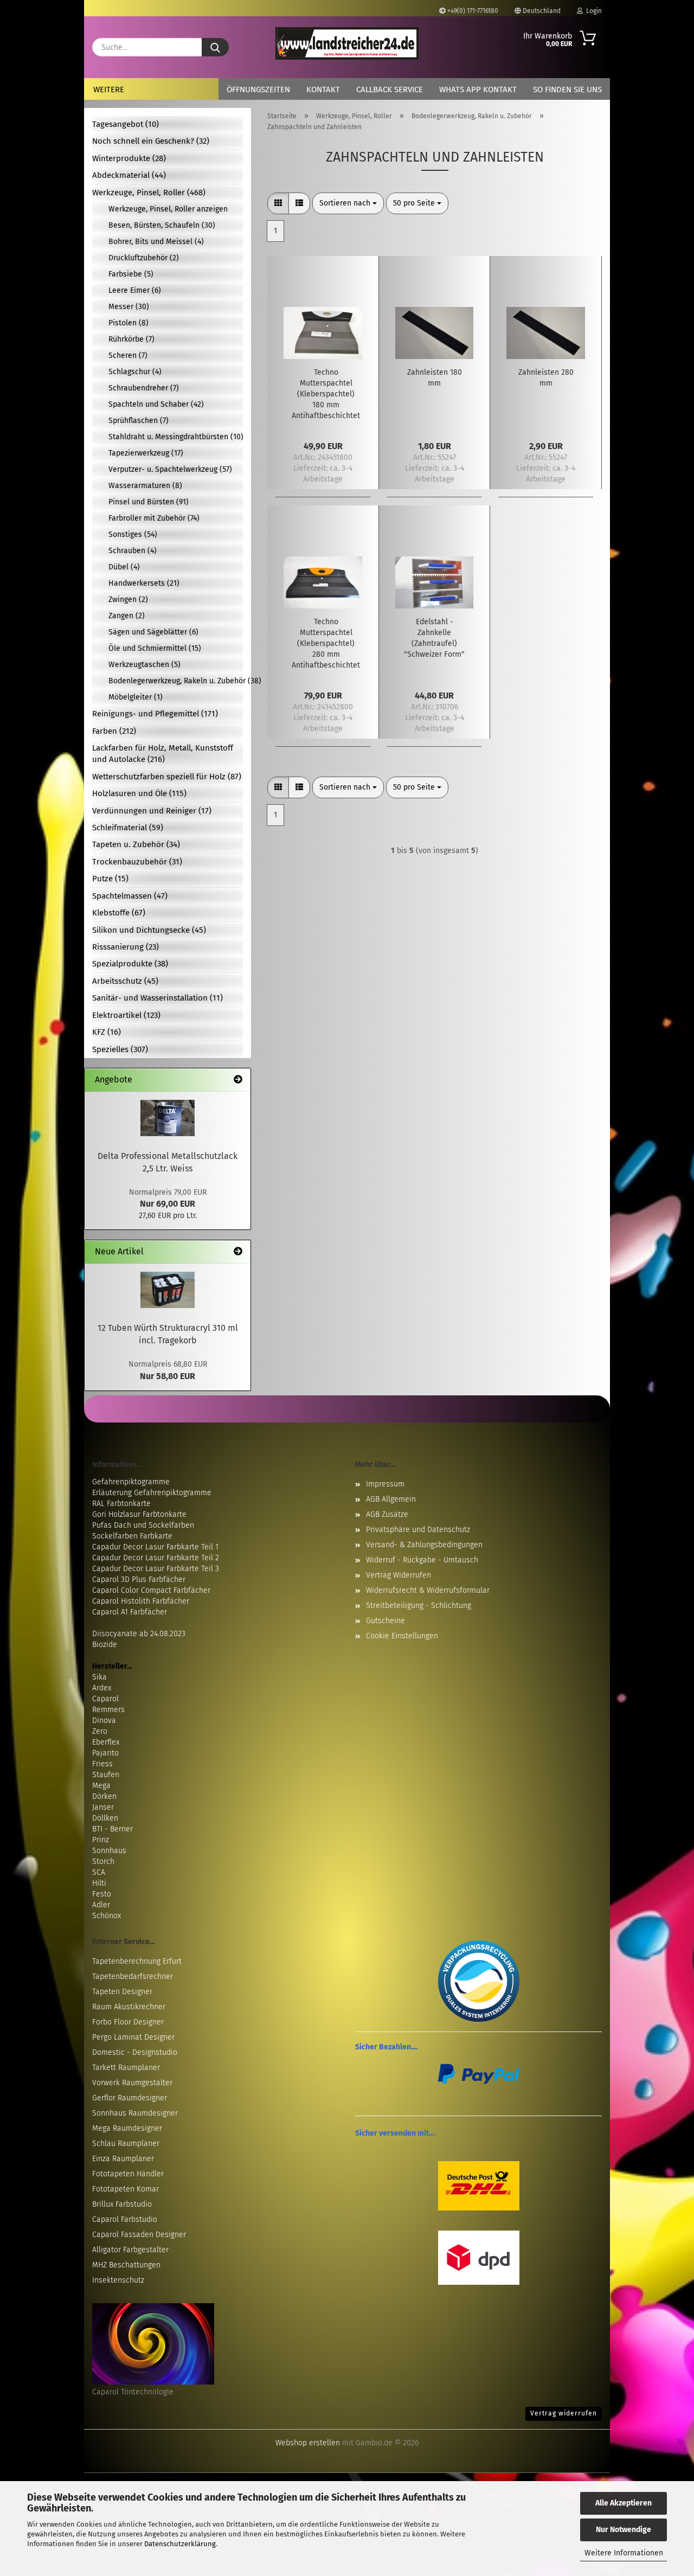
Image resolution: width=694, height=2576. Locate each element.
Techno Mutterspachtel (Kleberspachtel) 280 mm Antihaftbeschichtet (326, 643)
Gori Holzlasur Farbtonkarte (139, 1514)
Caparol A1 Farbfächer (130, 1612)
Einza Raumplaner (123, 2159)
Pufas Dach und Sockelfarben (143, 1525)
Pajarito (105, 1753)
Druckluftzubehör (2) (144, 258)
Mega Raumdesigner (127, 2128)
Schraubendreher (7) (144, 388)
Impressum (385, 1484)
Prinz (101, 1840)
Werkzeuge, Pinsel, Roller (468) (149, 193)
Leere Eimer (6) (135, 290)
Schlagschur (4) (135, 372)
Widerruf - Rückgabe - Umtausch (422, 1560)
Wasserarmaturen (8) (145, 486)
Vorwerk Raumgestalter (132, 2083)
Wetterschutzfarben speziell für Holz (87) (167, 777)
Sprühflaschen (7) (139, 421)
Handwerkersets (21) (144, 583)
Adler (101, 1905)
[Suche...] (215, 47)
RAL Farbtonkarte (121, 1504)
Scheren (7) (128, 355)
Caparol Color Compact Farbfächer (151, 1590)
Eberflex (106, 1742)
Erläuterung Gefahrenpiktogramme (152, 1493)
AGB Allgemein (391, 1499)
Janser (103, 1807)
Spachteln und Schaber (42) (156, 404)
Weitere (109, 89)
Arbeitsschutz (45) (125, 981)
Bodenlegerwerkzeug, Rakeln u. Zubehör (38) (176, 681)
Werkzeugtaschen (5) (144, 665)
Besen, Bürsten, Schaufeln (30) (162, 225)
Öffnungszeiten (258, 89)
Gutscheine (385, 1621)
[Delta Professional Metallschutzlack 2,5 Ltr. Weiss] (168, 1118)
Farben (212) (114, 731)
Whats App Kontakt (478, 89)
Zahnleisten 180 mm (435, 378)
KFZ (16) (107, 1032)
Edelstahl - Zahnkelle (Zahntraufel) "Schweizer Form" (434, 638)
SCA (99, 1872)
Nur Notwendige (624, 2530)
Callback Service (390, 89)
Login (592, 11)
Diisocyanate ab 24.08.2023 (139, 1634)
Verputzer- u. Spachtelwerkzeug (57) (170, 469)
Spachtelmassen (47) (130, 896)
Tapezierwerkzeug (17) (146, 453)
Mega (101, 1786)
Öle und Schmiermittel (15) (155, 648)
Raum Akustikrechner (129, 2007)
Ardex (102, 1688)
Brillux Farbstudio (122, 2204)
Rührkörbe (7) (131, 339)
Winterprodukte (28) (129, 158)
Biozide (105, 1645)
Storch (103, 1861)
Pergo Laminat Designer (133, 2037)
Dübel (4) (124, 567)
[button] (278, 203)
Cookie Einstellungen (402, 1636)
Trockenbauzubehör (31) (137, 862)
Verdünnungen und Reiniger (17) (152, 811)
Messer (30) (129, 307)
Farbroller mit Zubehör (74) (154, 518)
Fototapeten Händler (128, 2174)
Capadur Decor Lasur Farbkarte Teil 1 (155, 1547)
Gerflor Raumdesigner (130, 2098)
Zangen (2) (127, 616)
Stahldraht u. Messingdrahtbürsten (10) (176, 437)
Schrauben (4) (133, 551)
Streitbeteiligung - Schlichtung (419, 1606)
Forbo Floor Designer (128, 2022)
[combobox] (348, 203)
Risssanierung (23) (126, 947)
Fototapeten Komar (126, 2189)
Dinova (104, 1720)
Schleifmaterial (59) (128, 828)
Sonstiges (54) (133, 534)
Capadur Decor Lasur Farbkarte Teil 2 (156, 1558)
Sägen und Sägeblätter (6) (153, 632)
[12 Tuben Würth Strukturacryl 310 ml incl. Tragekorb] (168, 1290)
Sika (99, 1677)
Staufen (106, 1775)
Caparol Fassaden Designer (139, 2235)
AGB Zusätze (387, 1514)
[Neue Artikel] (238, 1252)
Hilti (99, 1883)
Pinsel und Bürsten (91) (149, 502)
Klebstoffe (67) (119, 913)
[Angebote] (238, 1080)
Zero (100, 1731)
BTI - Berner (113, 1829)
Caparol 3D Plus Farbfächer (139, 1579)
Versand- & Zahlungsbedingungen (424, 1545)
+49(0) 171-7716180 (472, 11)
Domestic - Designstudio (135, 2052)
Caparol (105, 1699)
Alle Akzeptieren (624, 2503)
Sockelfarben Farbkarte (132, 1536)
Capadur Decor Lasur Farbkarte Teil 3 (156, 1569)
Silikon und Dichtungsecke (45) (149, 930)
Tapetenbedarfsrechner (133, 1976)
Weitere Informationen (624, 2553)
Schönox (107, 1916)
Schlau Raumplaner (126, 2144)
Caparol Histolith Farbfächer (141, 1601)
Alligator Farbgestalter (130, 2250)
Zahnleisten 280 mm (546, 378)
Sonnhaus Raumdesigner (135, 2113)
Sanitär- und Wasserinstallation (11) (158, 998)
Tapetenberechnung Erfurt (137, 1961)
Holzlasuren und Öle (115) (139, 793)
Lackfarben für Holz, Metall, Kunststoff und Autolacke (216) (163, 754)
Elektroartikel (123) (126, 1015)
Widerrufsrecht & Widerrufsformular (428, 1590)
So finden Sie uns (567, 89)
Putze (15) (110, 879)
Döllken (105, 1818)
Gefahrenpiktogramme (131, 1482)
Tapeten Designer (122, 1992)
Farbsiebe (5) (131, 274)
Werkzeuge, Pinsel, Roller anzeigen (168, 209)
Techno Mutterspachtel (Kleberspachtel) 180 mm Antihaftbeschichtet (326, 394)
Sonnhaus (109, 1851)
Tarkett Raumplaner (126, 2068)
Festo (102, 1894)
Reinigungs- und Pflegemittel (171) (155, 714)
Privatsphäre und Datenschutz (418, 1530)
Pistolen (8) (128, 323)
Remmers (108, 1710)
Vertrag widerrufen (564, 2413)
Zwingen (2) (128, 600)
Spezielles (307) (120, 1049)
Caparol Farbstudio (125, 2219)
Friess (102, 1764)
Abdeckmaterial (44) (129, 175)
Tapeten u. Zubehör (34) (136, 844)
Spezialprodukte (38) (130, 964)
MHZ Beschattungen (126, 2265)
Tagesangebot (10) (126, 124)
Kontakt (323, 89)
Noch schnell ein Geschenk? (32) (151, 141)
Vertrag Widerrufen (399, 1575)
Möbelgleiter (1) (136, 697)
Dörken (104, 1796)
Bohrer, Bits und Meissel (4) (156, 242)
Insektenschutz (118, 2280)
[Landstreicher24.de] (347, 43)
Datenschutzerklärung (180, 2544)
